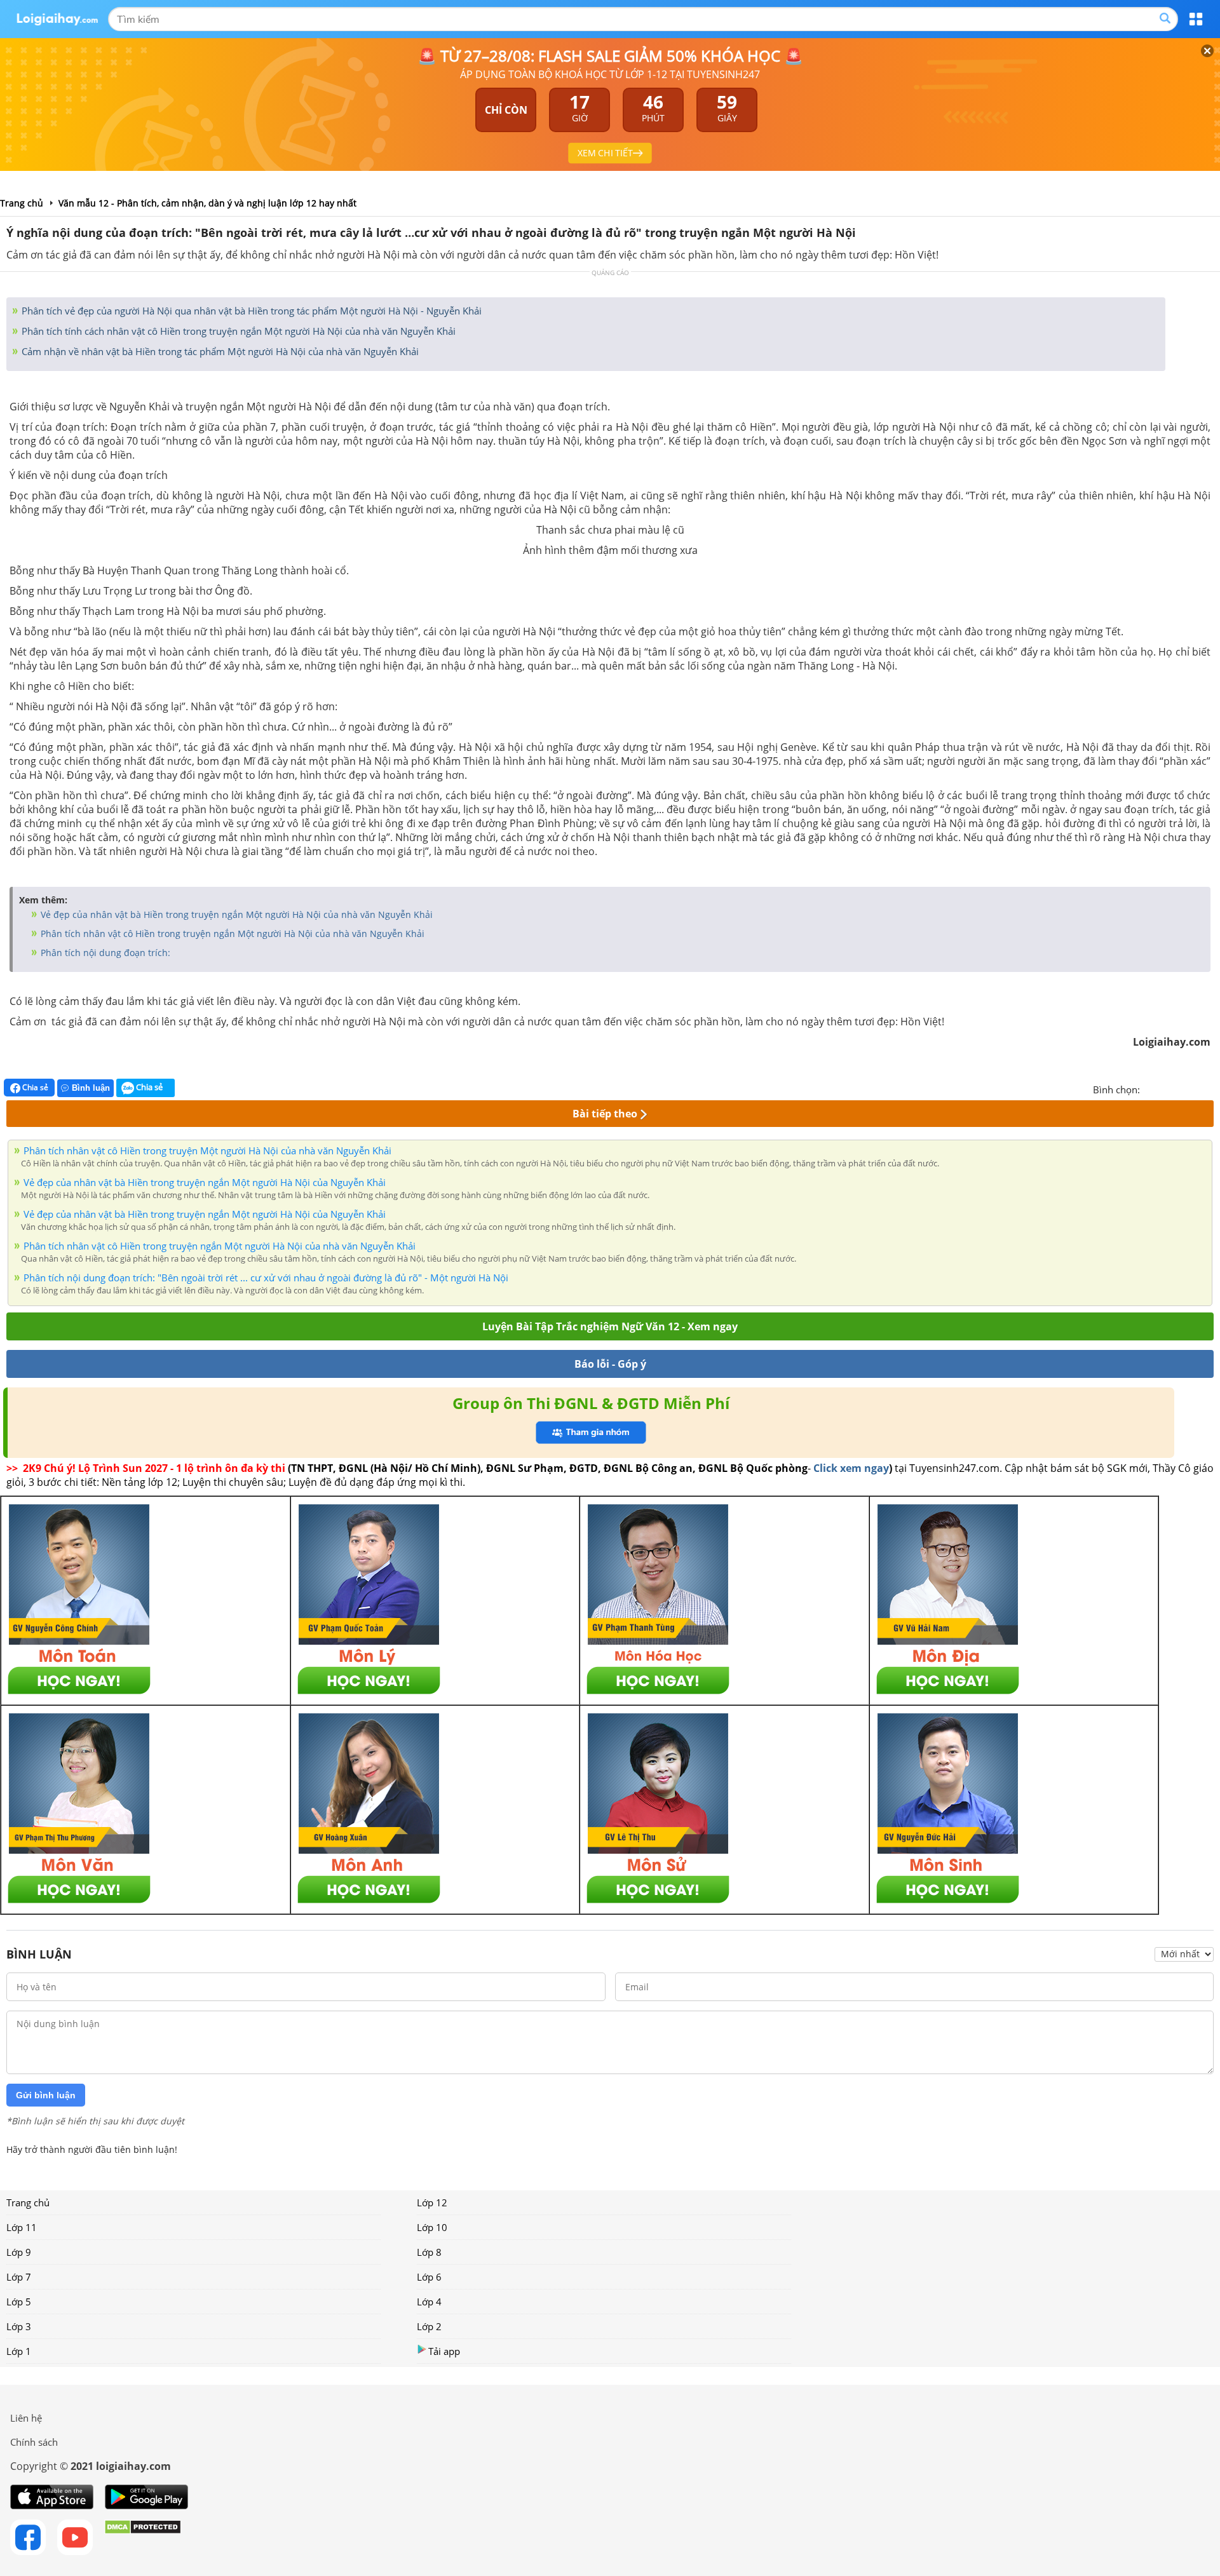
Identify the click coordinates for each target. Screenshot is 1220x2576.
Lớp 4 (429, 2302)
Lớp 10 (432, 2227)
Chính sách (34, 2442)
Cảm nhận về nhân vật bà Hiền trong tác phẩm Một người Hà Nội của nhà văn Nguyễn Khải (219, 351)
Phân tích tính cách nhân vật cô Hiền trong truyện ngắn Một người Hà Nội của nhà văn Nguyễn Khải (237, 331)
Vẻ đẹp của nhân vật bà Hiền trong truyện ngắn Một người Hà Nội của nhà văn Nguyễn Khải (235, 914)
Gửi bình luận (46, 2095)
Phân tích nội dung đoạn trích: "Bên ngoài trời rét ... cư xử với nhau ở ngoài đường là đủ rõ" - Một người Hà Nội (266, 1278)
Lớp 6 (429, 2277)
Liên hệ (26, 2418)
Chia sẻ (34, 1087)
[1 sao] (1150, 1088)
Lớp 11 (22, 2227)
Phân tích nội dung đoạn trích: (104, 953)
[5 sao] (1211, 1088)
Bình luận (91, 1088)
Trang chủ (28, 2202)
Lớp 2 (429, 2326)
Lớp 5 (19, 2302)
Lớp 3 (19, 2326)
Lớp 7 (19, 2277)
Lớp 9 (19, 2252)
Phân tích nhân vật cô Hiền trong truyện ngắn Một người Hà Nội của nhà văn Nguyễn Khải (231, 934)
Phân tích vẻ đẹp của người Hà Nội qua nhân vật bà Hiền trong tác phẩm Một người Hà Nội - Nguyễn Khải (250, 311)
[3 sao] (1181, 1088)
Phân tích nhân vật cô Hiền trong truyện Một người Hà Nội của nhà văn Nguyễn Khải (207, 1150)
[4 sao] (1196, 1088)
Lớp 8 (429, 2252)
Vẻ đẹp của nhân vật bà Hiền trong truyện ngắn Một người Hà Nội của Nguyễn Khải (205, 1182)
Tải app (444, 2351)
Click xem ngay (851, 1468)
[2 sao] (1165, 1088)
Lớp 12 (432, 2202)
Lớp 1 (19, 2351)
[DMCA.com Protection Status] (143, 2537)
